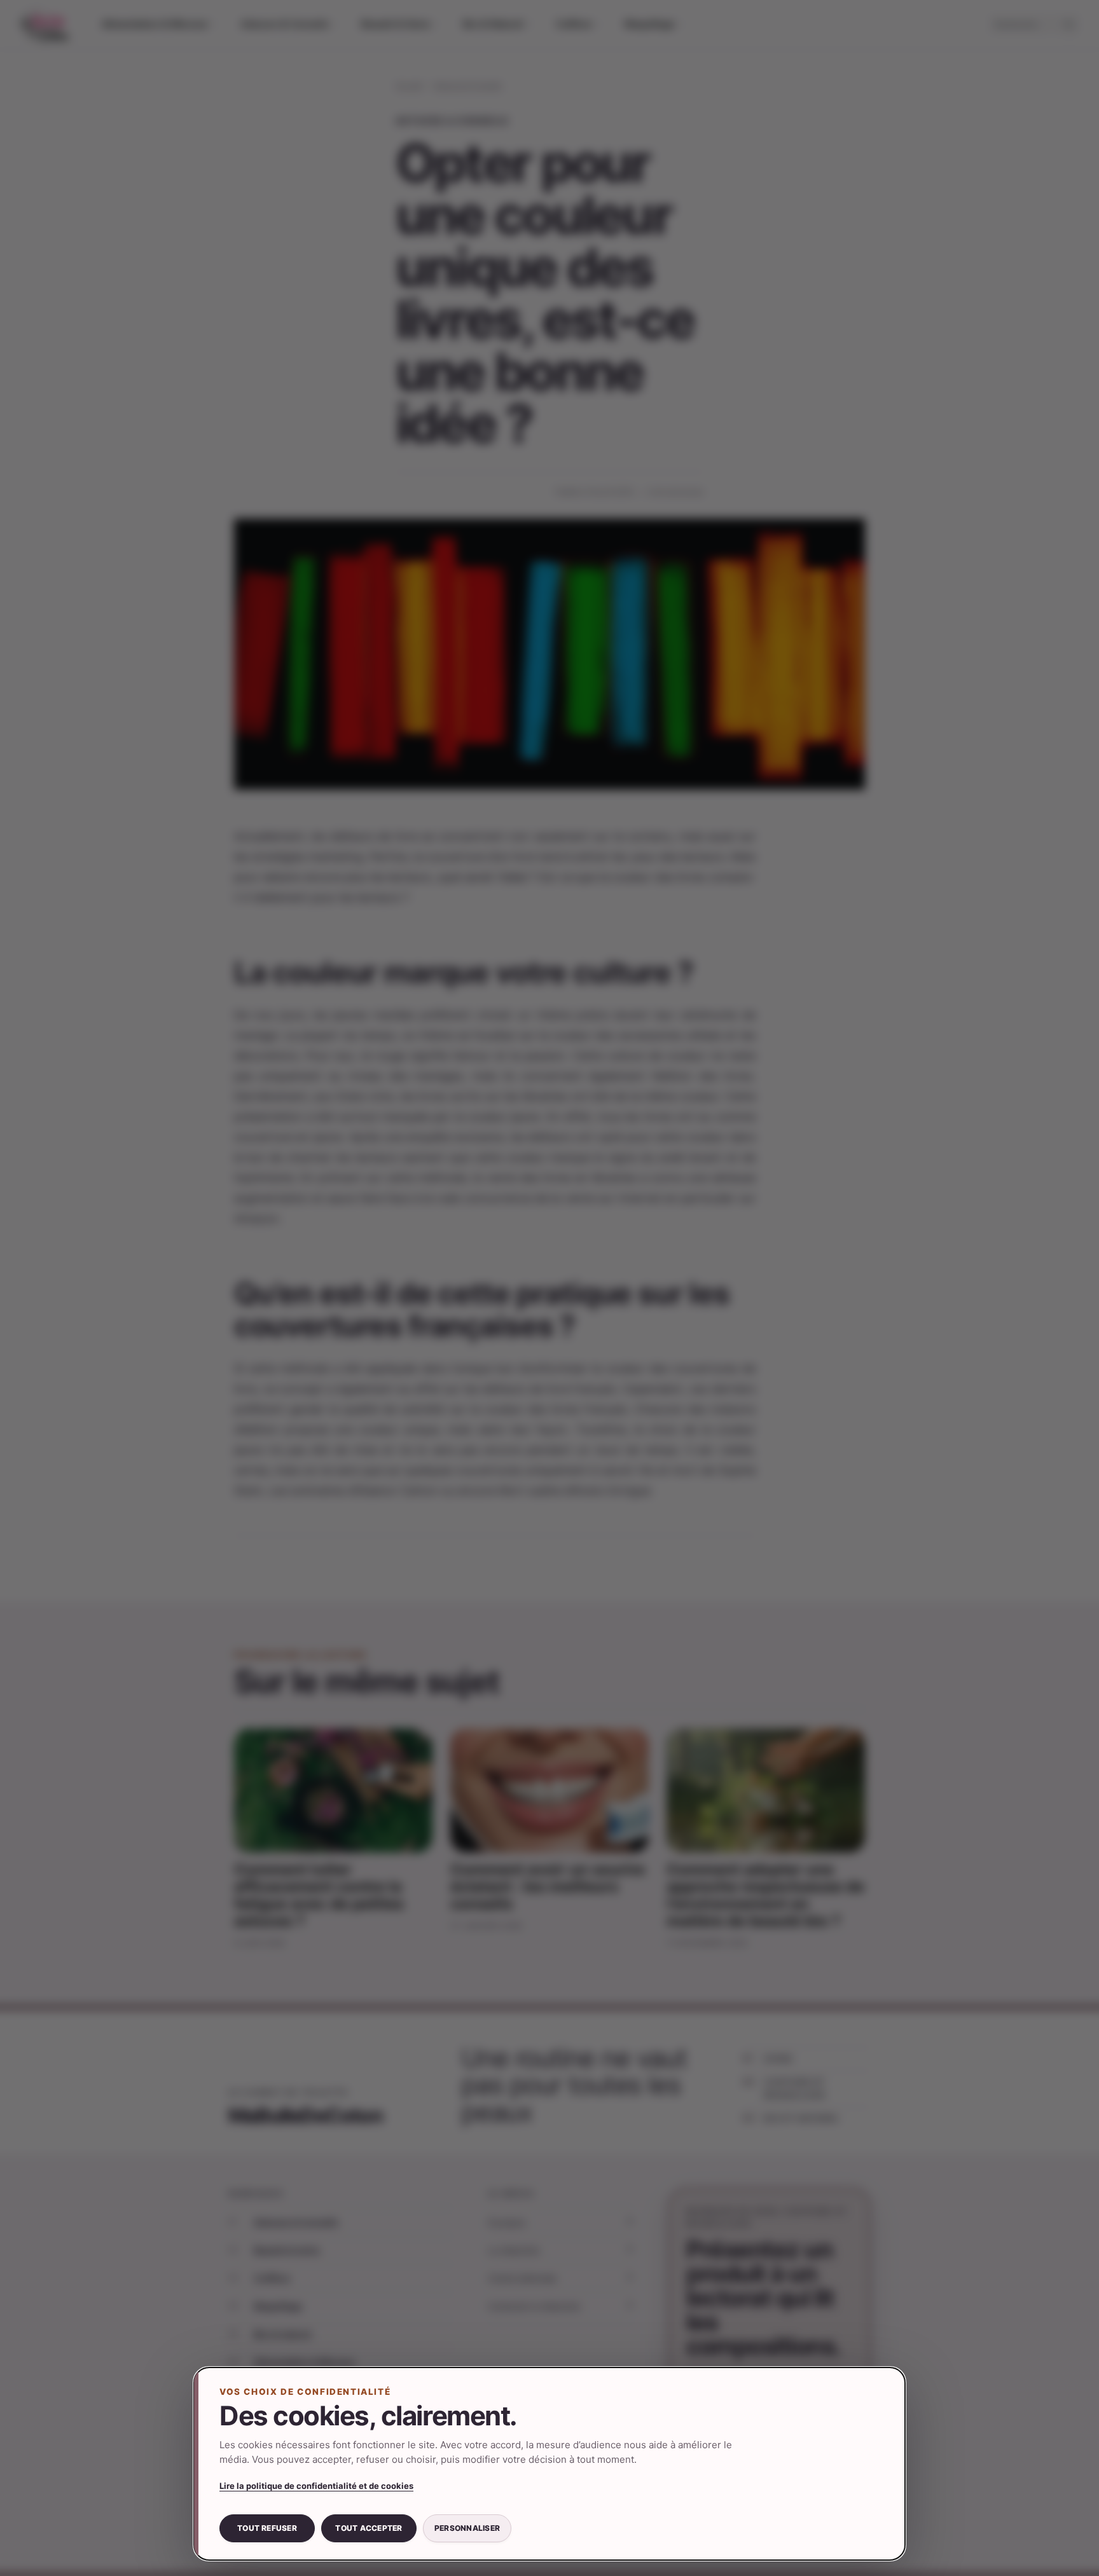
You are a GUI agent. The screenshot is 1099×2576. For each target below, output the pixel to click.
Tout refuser (267, 2528)
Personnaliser (467, 2528)
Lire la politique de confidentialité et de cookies (316, 2486)
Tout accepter (369, 2528)
